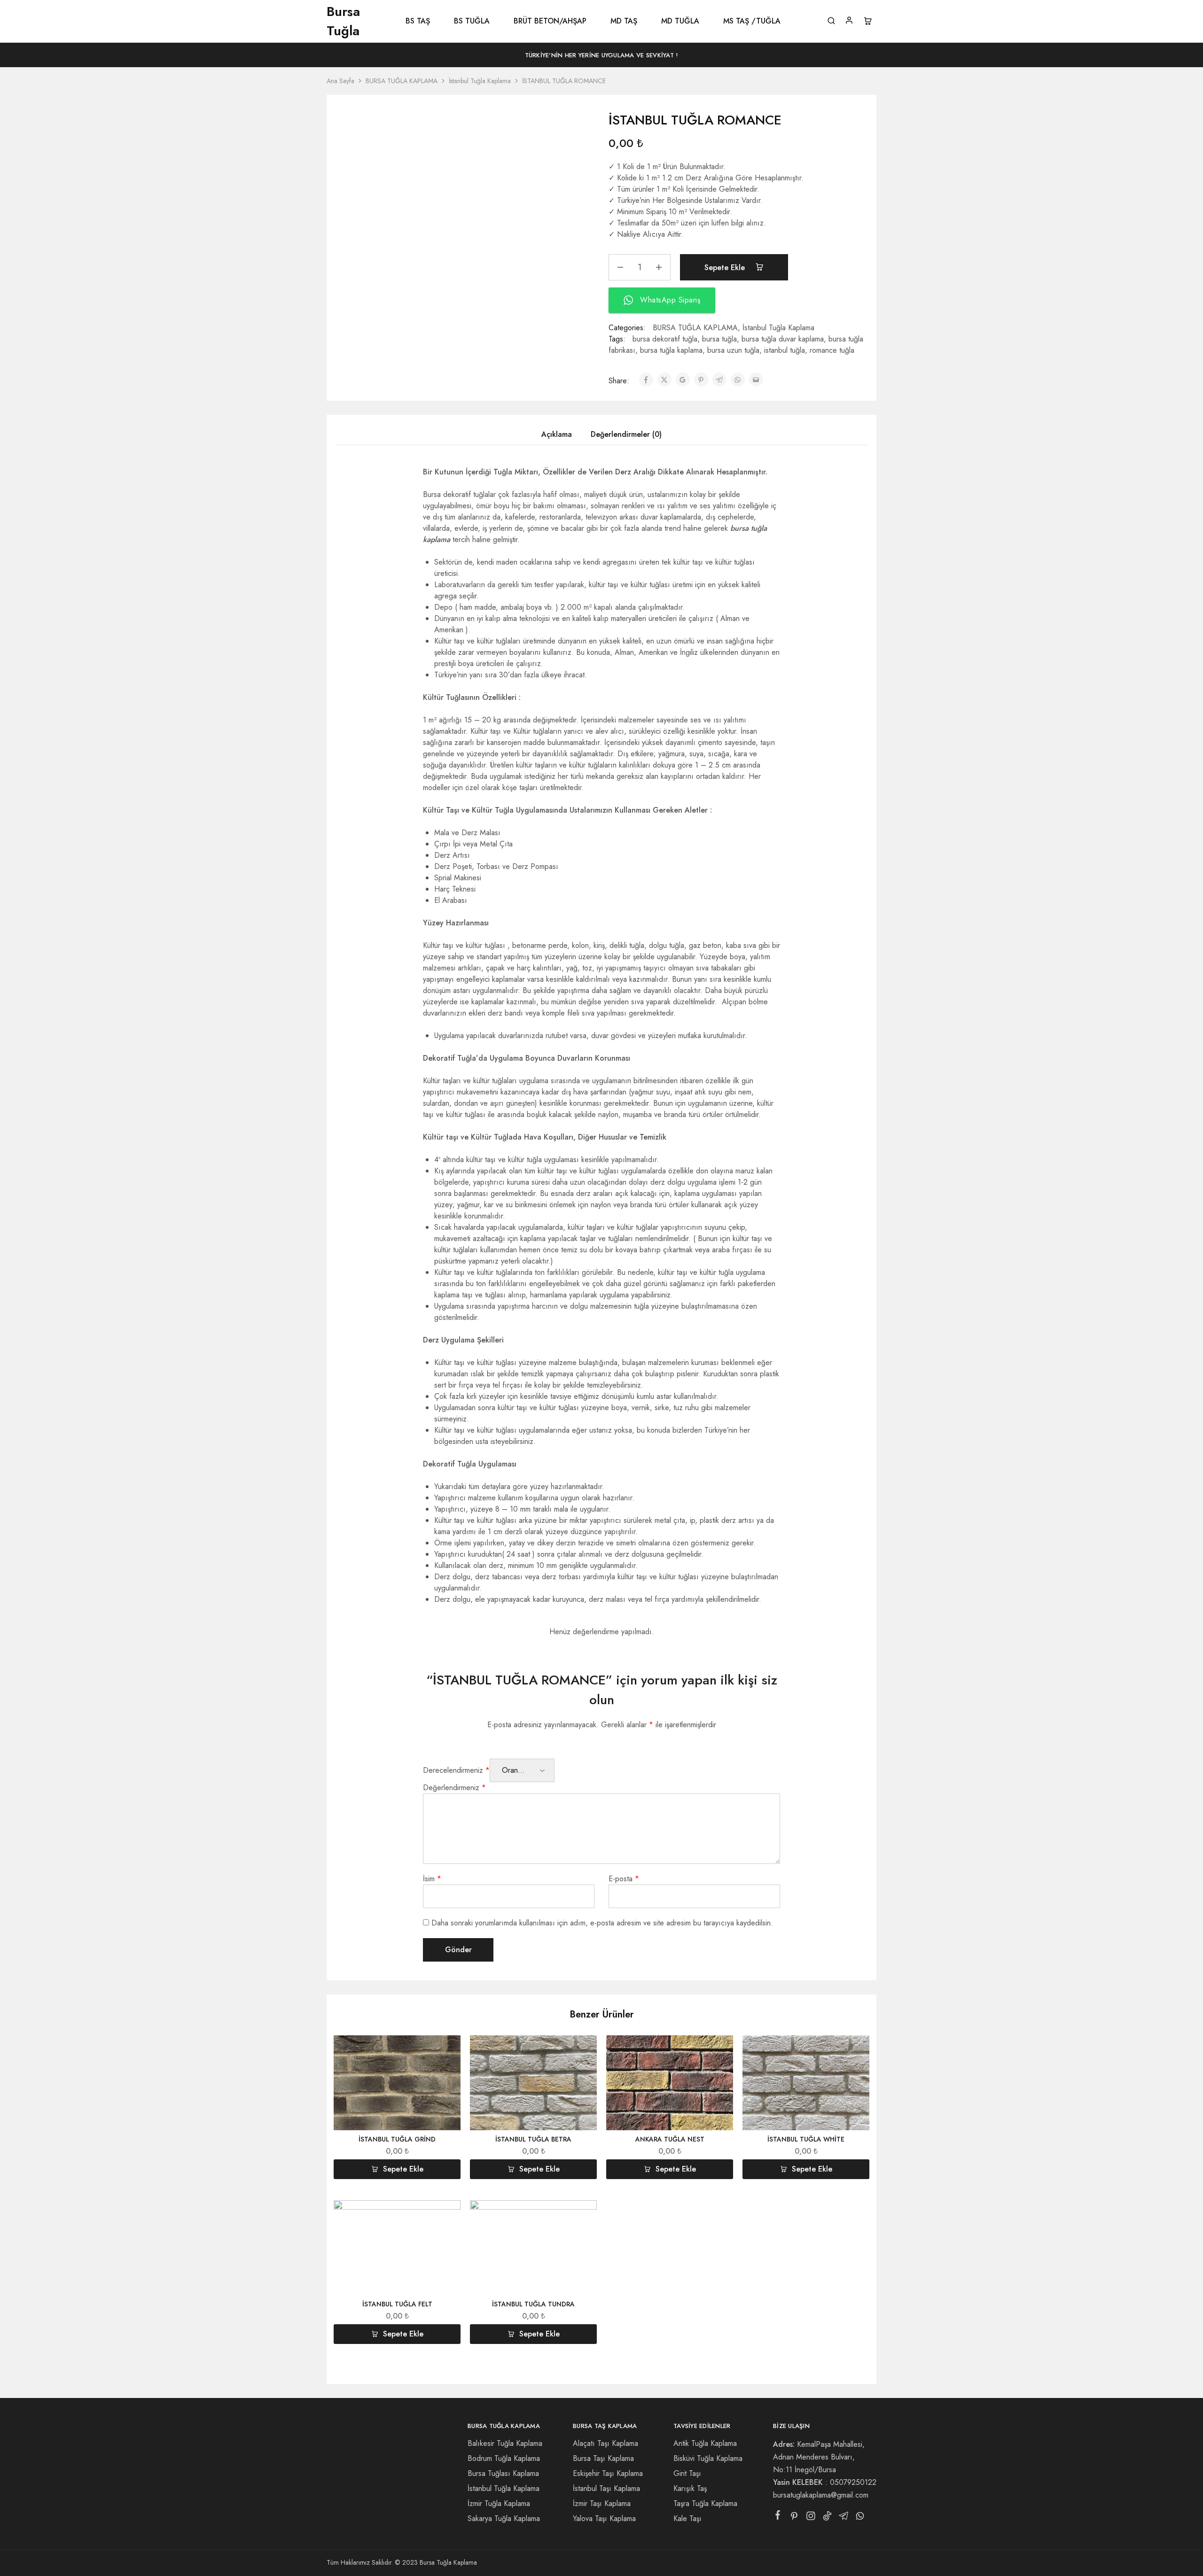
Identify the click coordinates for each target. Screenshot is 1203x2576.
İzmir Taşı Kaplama (602, 2503)
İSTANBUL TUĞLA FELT (397, 2304)
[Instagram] (811, 2518)
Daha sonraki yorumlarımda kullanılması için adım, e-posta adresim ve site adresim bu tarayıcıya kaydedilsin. (602, 1923)
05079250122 (853, 2482)
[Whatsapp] (860, 2518)
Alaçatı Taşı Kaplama (605, 2443)
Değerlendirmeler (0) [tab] (626, 434)
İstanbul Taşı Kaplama (606, 2488)
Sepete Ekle (726, 268)
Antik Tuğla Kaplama (705, 2443)
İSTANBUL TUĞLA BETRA (533, 2139)
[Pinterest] (794, 2518)
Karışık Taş (690, 2488)
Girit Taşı (687, 2473)
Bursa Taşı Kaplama (603, 2458)
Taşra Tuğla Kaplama (705, 2503)
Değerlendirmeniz (454, 1788)
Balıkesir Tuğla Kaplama (505, 2443)
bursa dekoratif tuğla (665, 339)
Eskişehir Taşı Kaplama (608, 2473)
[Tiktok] (827, 2518)
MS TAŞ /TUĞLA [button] (752, 21)
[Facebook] (778, 2517)
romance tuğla (832, 350)
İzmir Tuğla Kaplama (499, 2503)
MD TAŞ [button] (624, 21)
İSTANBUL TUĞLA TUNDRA (533, 2304)
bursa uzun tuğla (733, 350)
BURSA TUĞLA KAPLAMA (402, 81)
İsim (432, 1879)
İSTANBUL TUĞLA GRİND (397, 2139)
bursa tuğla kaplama (671, 350)
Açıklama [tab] (557, 434)
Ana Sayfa (340, 81)
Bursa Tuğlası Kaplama (503, 2473)
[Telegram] (844, 2518)
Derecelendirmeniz (456, 1770)
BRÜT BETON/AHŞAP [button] (550, 21)
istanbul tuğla (785, 350)
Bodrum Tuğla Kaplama (504, 2458)
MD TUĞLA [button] (680, 21)
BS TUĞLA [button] (472, 21)
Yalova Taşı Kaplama (604, 2518)
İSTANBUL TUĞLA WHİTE (806, 2139)
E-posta (624, 1879)
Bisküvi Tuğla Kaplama (708, 2458)
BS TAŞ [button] (418, 21)
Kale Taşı (687, 2518)
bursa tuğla (719, 339)
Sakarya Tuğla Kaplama (504, 2518)
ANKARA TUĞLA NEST (670, 2139)
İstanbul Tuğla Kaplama (480, 81)
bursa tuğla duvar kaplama (783, 339)
